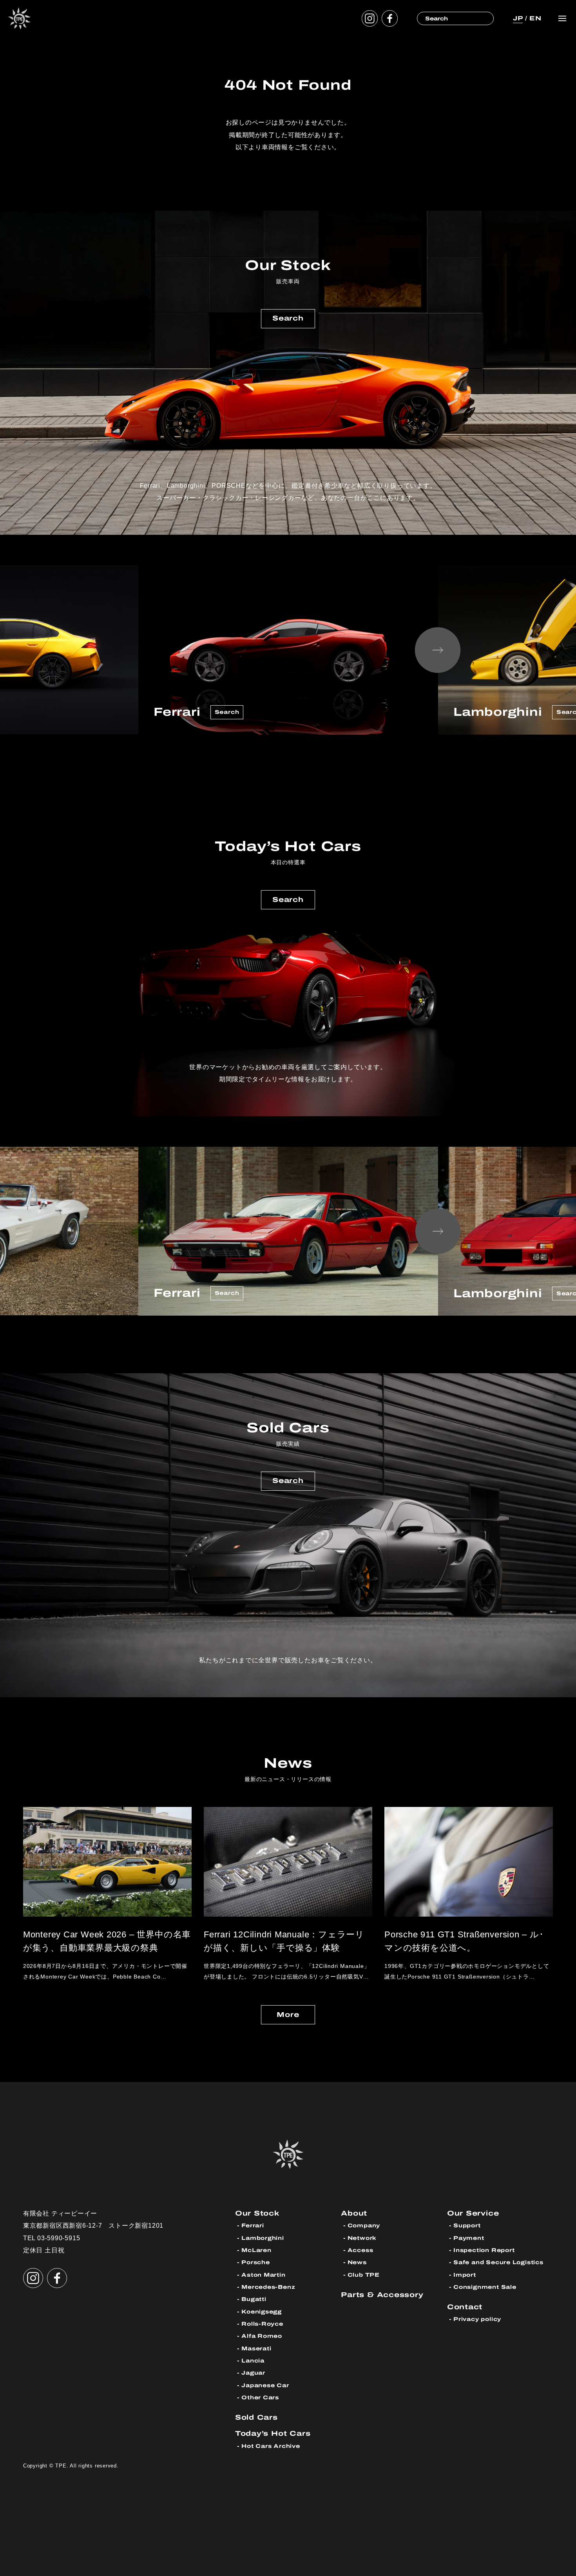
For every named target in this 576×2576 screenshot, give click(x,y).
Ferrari (253, 2226)
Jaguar (253, 2373)
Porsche (256, 2262)
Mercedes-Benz (268, 2287)
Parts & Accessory (382, 2295)
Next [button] (438, 650)
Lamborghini (263, 2238)
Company (364, 2226)
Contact (465, 2307)
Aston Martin (263, 2275)
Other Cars (260, 2398)
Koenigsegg (262, 2312)
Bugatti (254, 2299)
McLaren (256, 2250)
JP (518, 18)
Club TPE (364, 2275)
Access (360, 2250)
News (357, 2262)
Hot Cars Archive (271, 2446)
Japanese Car (265, 2385)
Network (362, 2238)
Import (465, 2275)
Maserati (256, 2349)
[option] (288, 650)
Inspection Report (484, 2250)
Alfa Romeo (262, 2336)
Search (288, 318)
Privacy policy (477, 2319)
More (288, 2015)
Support (467, 2226)
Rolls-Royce (262, 2324)
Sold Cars (256, 2417)
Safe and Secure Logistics (498, 2262)
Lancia (253, 2361)
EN (535, 18)
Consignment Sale (485, 2287)
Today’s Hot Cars (273, 2433)
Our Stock (257, 2213)
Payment (469, 2238)
